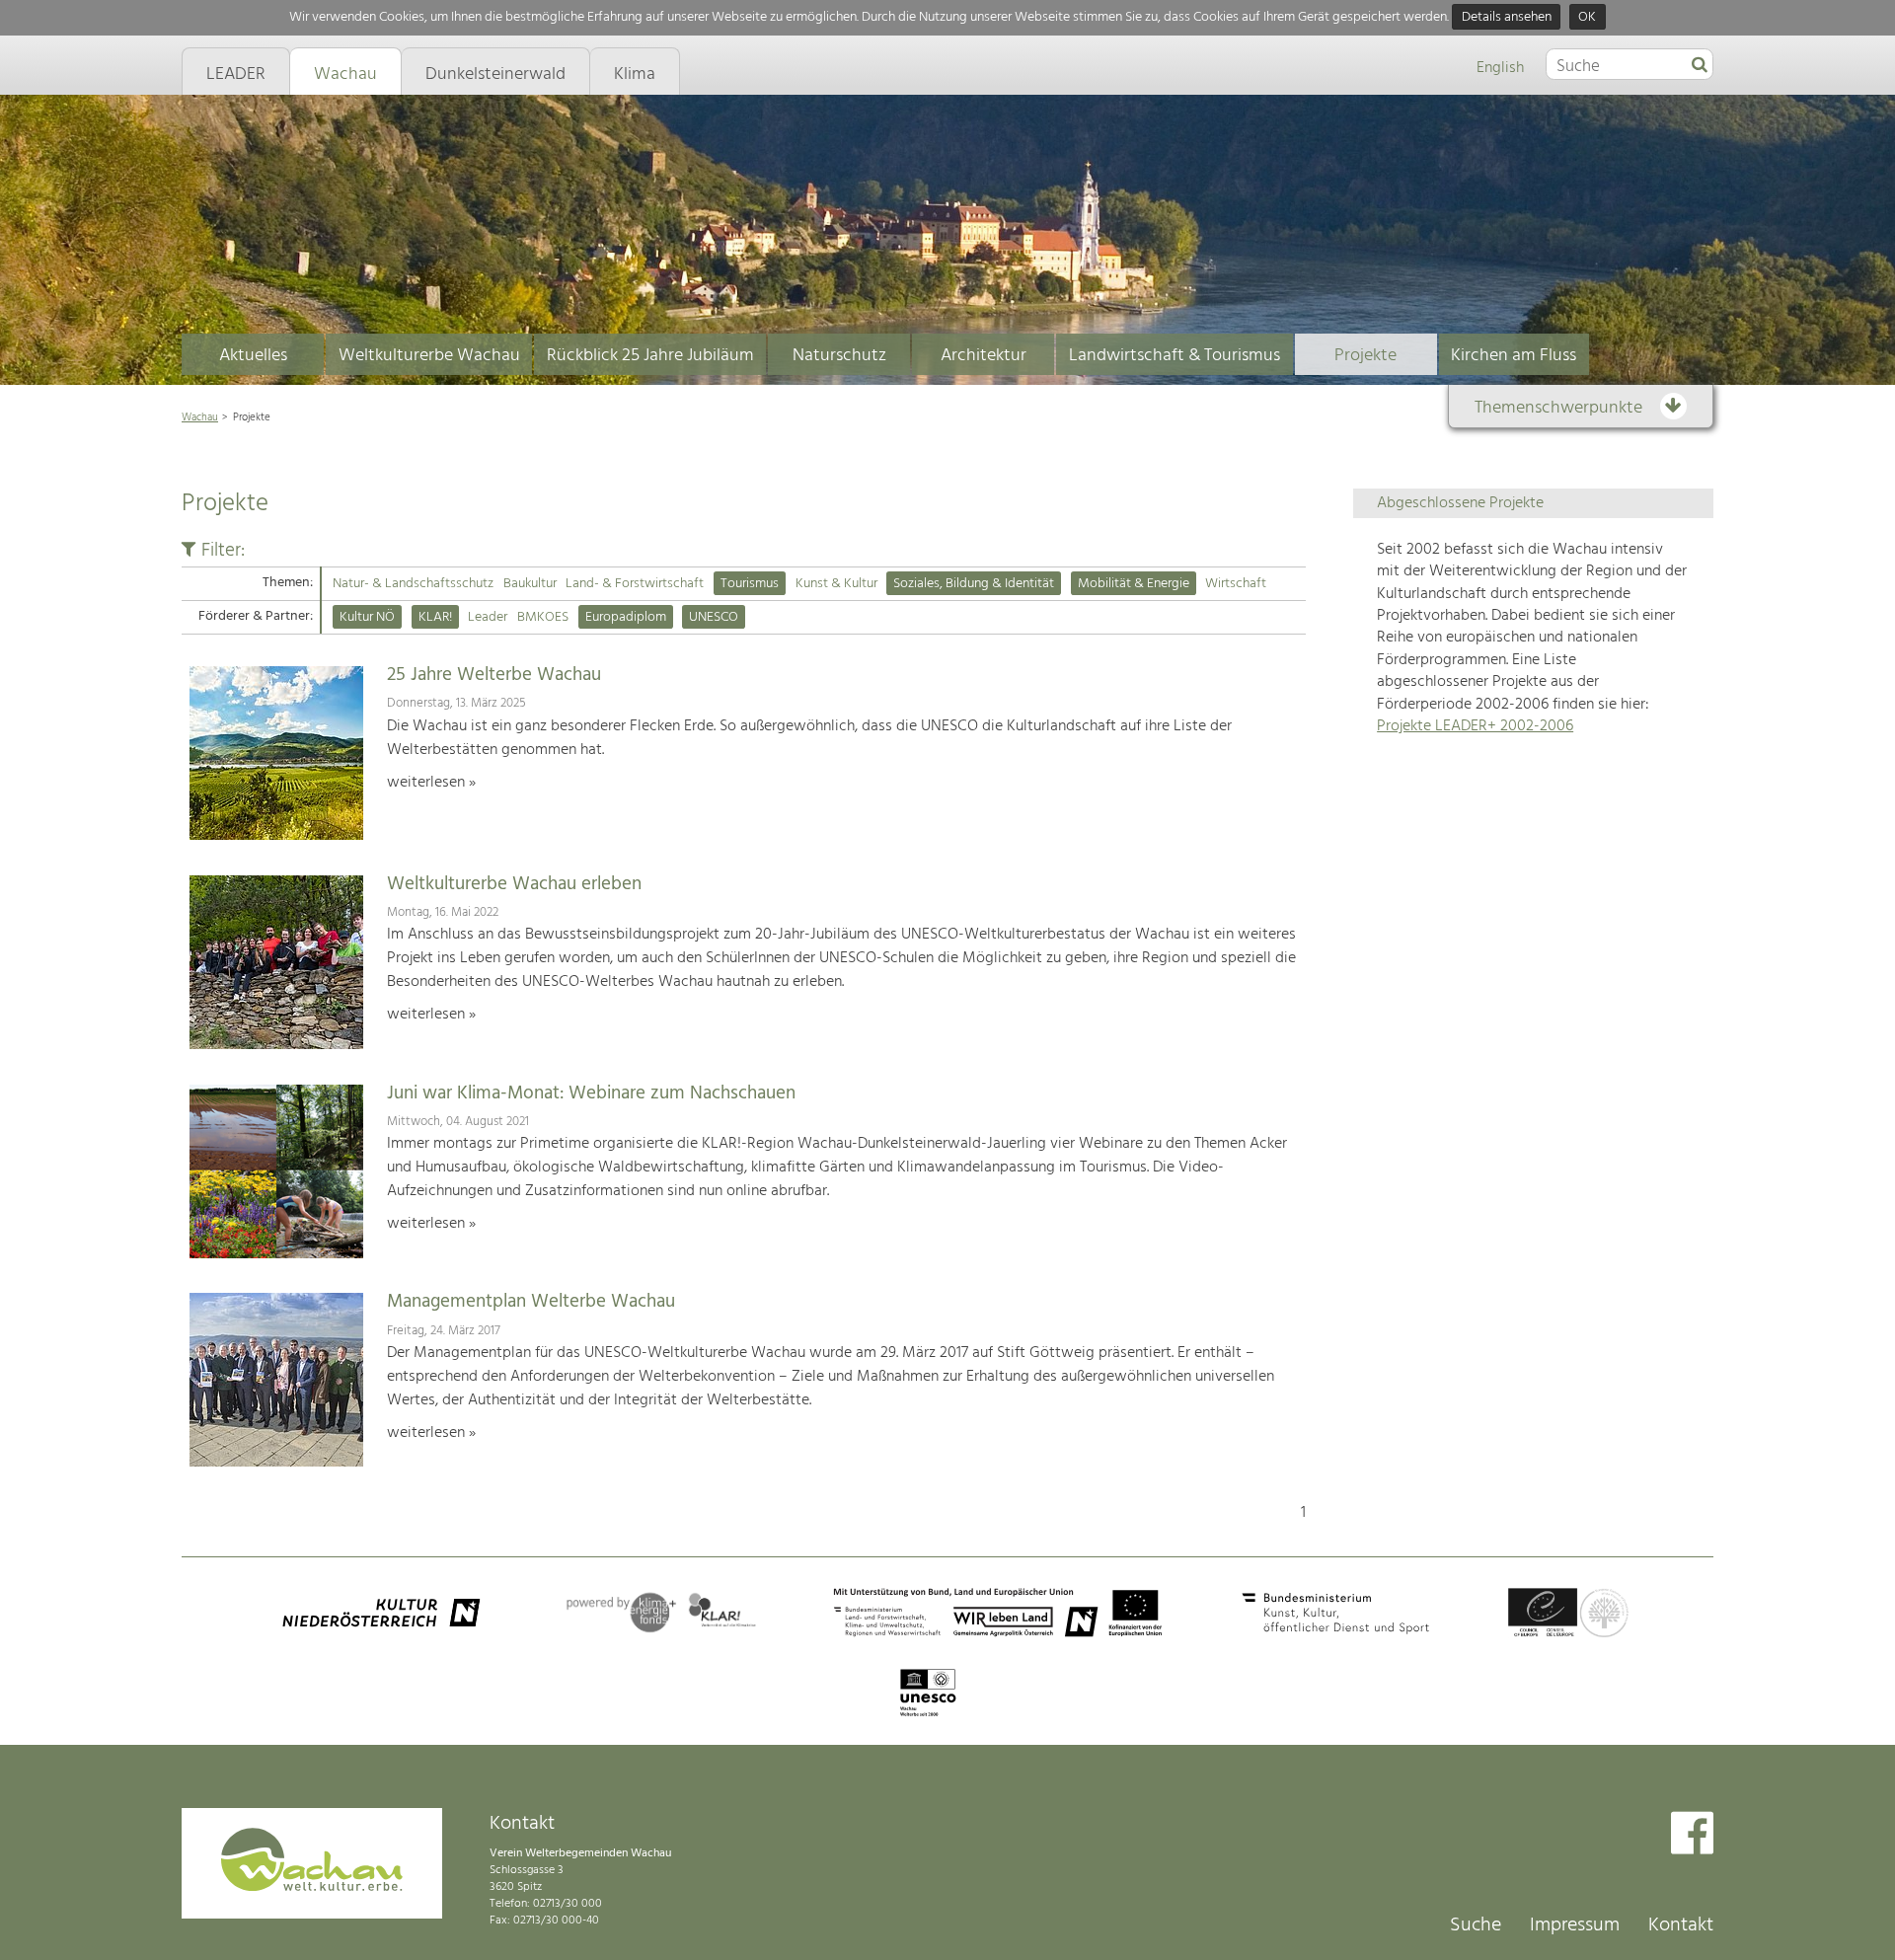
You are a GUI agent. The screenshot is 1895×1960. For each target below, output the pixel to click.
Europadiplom (626, 617)
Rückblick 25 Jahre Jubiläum (650, 356)
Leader (488, 617)
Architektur (984, 356)
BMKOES (543, 617)
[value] (1700, 66)
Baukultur (530, 584)
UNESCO (714, 617)
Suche (1476, 1925)
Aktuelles (253, 356)
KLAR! (435, 617)
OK (1587, 17)
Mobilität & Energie (1134, 584)
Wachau (200, 417)
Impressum (1575, 1925)
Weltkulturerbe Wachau (429, 356)
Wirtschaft (1236, 584)
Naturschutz (839, 356)
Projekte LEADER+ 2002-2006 (1475, 726)
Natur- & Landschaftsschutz (413, 584)
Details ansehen (1507, 17)
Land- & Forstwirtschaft (635, 584)
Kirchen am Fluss (1514, 356)
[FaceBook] (1692, 1835)
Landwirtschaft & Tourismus (1175, 356)
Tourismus (750, 584)
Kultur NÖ (367, 617)
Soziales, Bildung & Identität (974, 584)
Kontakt (1681, 1925)
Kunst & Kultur (836, 584)
